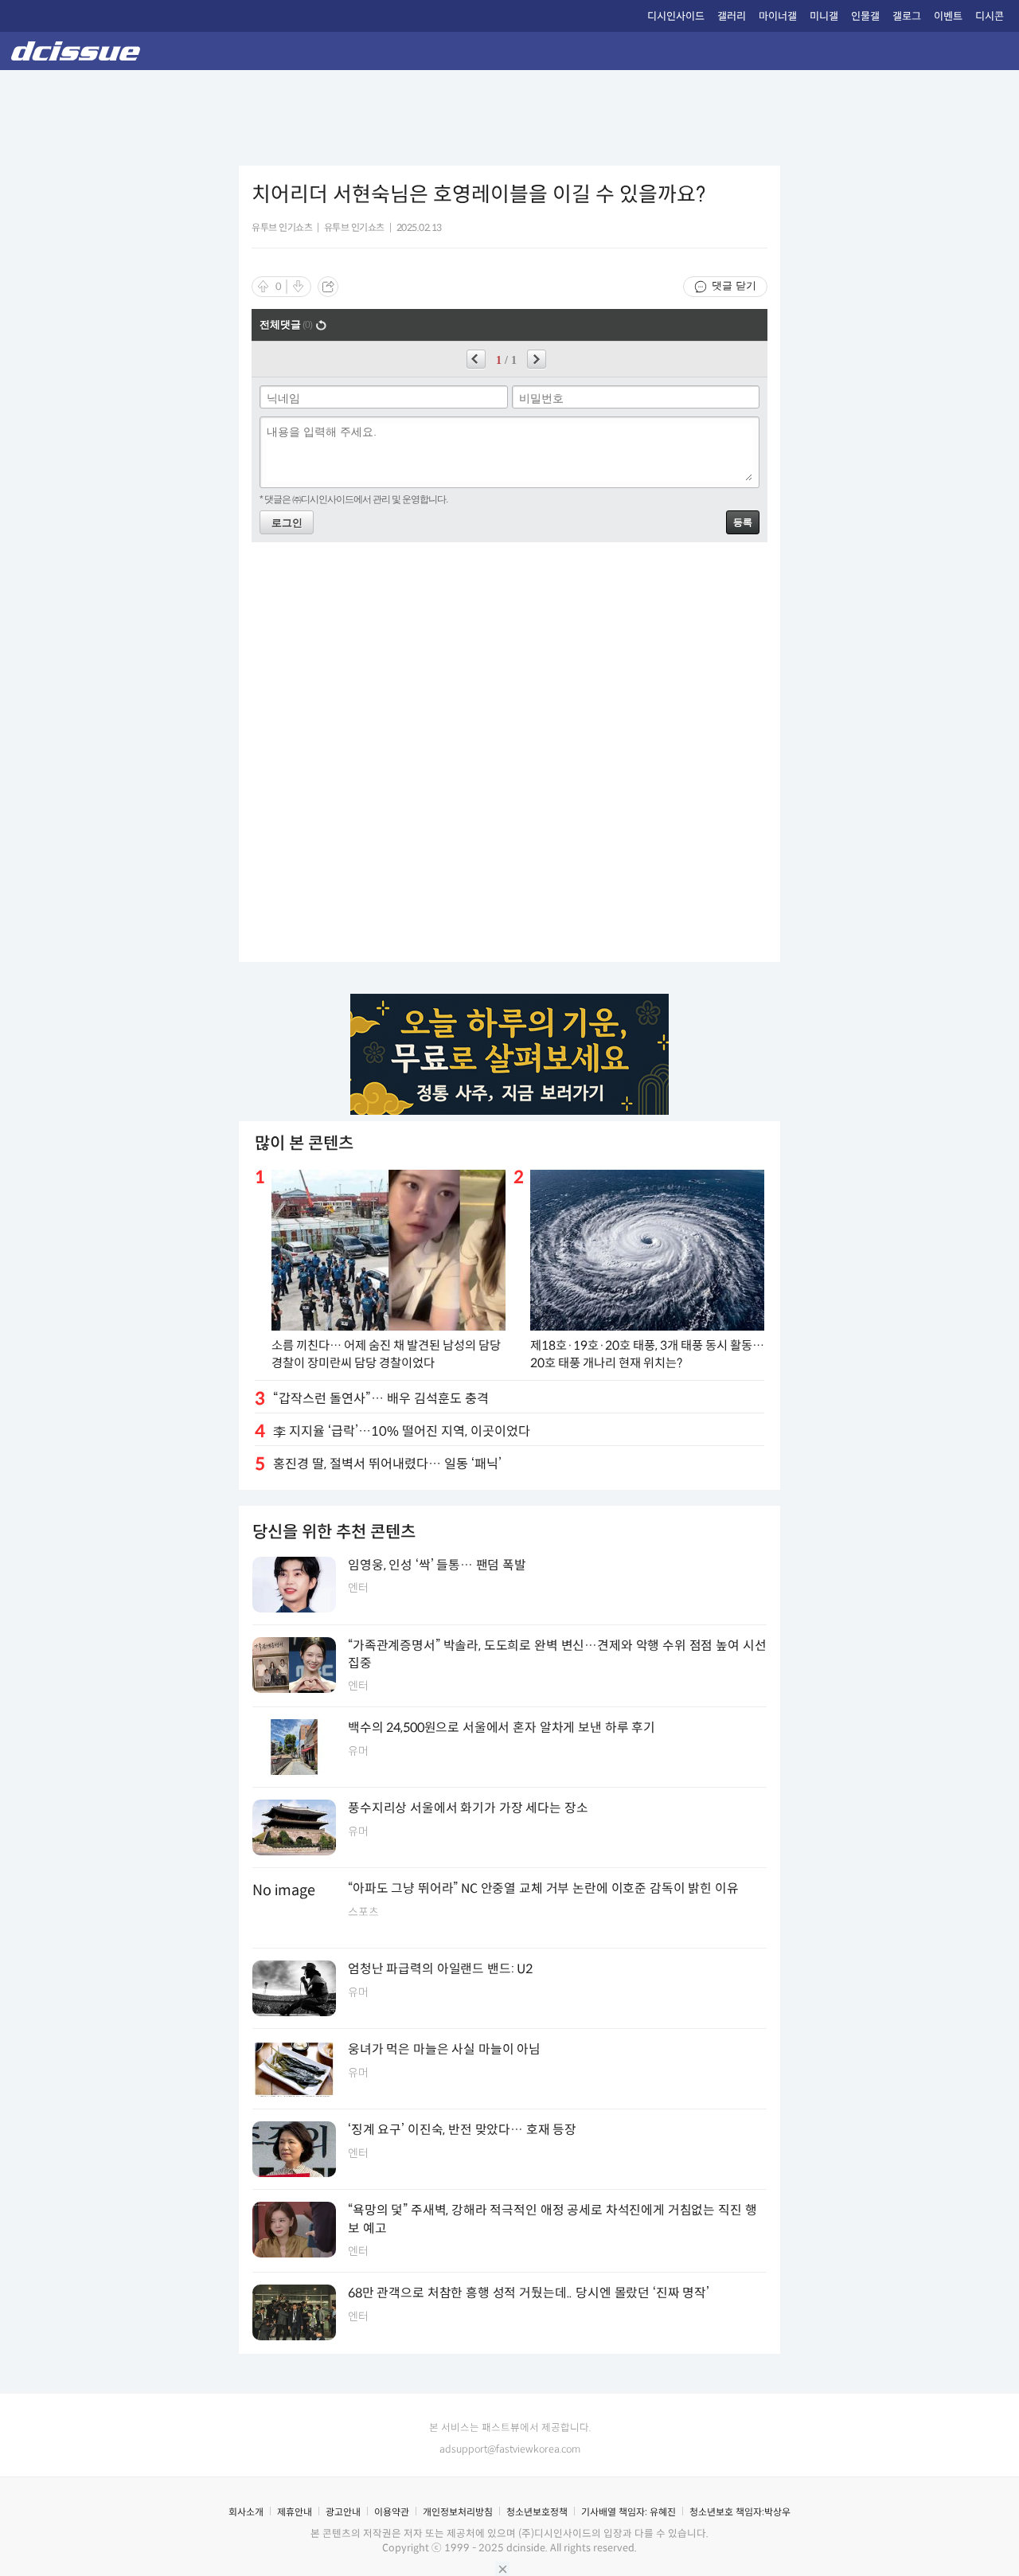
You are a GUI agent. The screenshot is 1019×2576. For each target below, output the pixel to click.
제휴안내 (295, 2512)
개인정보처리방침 (458, 2512)
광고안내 (343, 2512)
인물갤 (865, 16)
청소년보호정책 (537, 2512)
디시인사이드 (676, 16)
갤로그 (907, 16)
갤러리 (732, 16)
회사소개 (246, 2512)
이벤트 (948, 16)
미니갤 (824, 16)
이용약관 (392, 2512)
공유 (328, 287)
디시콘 (990, 16)
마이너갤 (778, 16)
